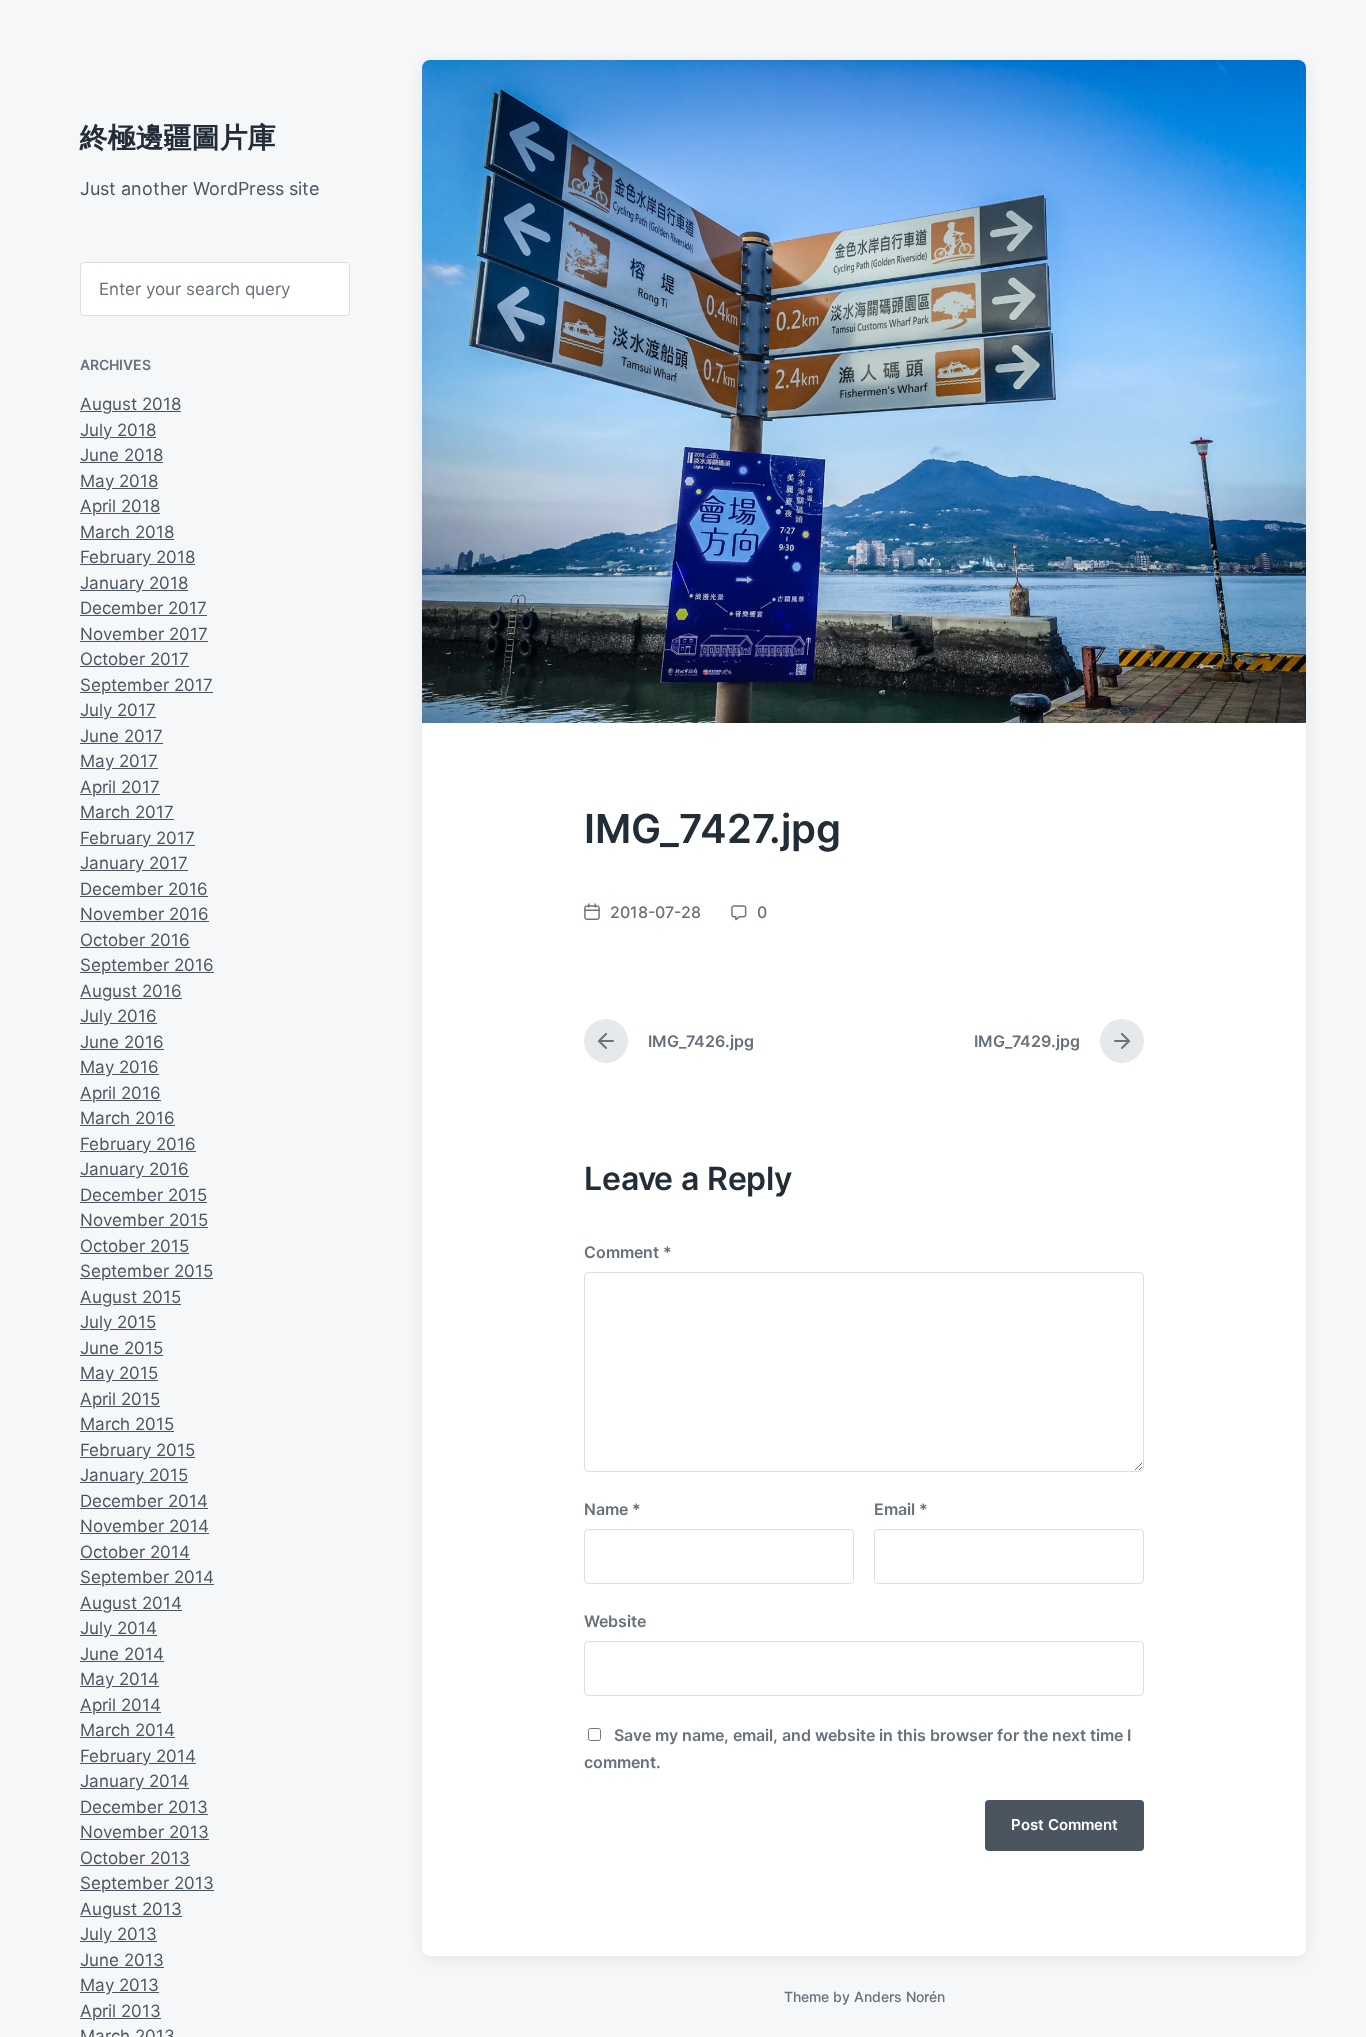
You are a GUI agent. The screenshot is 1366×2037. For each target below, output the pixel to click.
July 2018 (118, 430)
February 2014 (138, 1756)
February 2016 (138, 1144)
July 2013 (118, 1934)
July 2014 (118, 1628)
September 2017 (146, 685)
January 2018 (134, 583)
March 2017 (127, 812)
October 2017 (134, 659)
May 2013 (119, 1985)
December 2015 (143, 1195)
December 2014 (144, 1501)
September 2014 (147, 1577)
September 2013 (147, 1883)
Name (612, 1509)
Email (901, 1509)
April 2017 (120, 787)
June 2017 (121, 736)
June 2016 (122, 1042)
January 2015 (134, 1475)
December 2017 (143, 608)
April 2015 (120, 1399)
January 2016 (134, 1169)
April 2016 (120, 1093)
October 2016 (135, 940)
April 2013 (120, 2011)
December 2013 (144, 1807)
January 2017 (134, 863)
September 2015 (146, 1271)
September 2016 (147, 965)
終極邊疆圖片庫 (178, 137)
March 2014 (127, 1730)
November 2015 (144, 1220)
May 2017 (119, 761)
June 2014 (122, 1654)
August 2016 (131, 991)
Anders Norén (899, 1996)
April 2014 (120, 1705)
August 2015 (130, 1297)
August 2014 (131, 1603)
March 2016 (127, 1118)
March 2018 (127, 532)
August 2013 (131, 1909)
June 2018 (121, 455)
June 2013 (122, 1960)
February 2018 (137, 557)
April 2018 (120, 506)
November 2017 (144, 634)
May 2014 (119, 1679)
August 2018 (130, 404)
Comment (628, 1252)
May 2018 (119, 481)
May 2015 (119, 1373)
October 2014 (135, 1552)
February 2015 (137, 1450)
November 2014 (144, 1526)
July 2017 (118, 710)
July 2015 (118, 1322)
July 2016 (118, 1016)
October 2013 (135, 1858)
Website (615, 1621)
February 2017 (137, 838)
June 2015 (121, 1348)
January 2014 (134, 1781)
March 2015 (127, 1424)
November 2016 (144, 914)
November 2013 (144, 1832)
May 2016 (119, 1067)
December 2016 (144, 889)
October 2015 (134, 1246)
